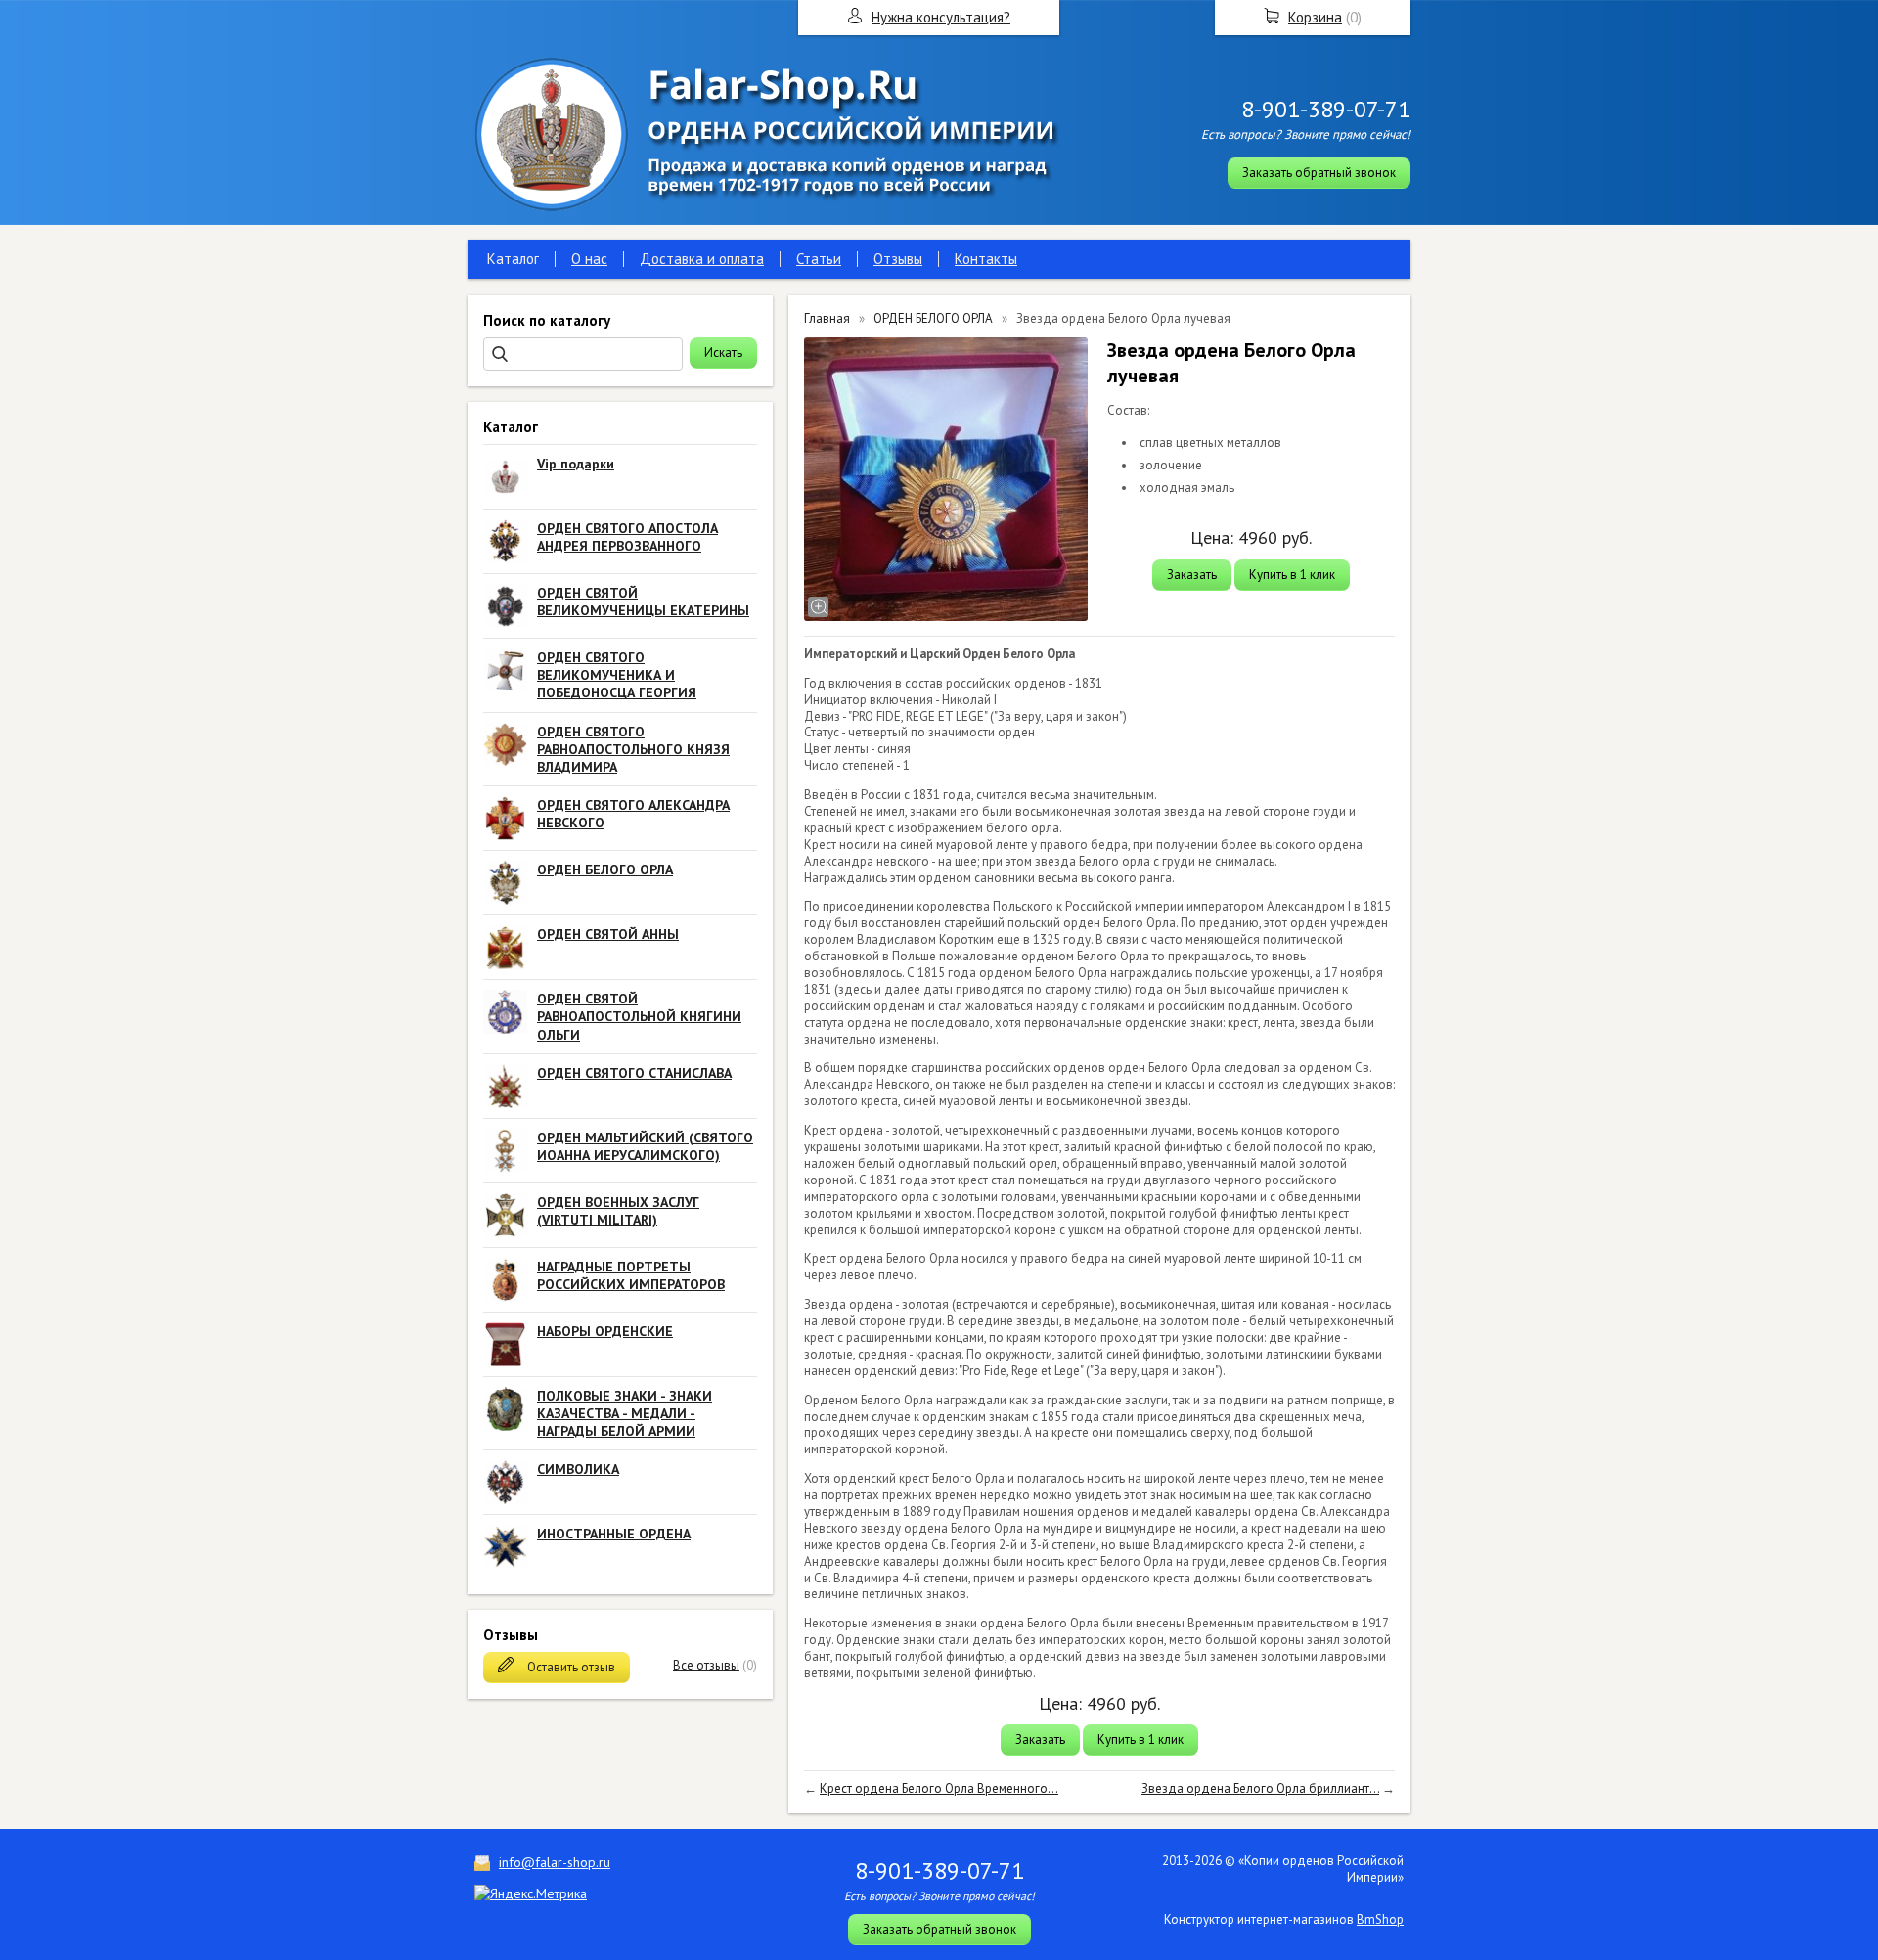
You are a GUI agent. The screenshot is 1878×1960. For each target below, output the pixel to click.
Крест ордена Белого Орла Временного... (939, 1788)
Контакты (986, 259)
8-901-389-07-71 (1326, 109)
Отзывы (898, 259)
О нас (589, 259)
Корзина (1315, 17)
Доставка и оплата (702, 259)
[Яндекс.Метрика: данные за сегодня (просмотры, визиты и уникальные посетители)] (531, 1893)
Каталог (513, 259)
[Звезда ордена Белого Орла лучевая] (946, 479)
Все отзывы (706, 1665)
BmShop (1380, 1919)
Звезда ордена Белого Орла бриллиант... (1260, 1788)
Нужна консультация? (941, 17)
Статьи (819, 259)
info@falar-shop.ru (555, 1862)
